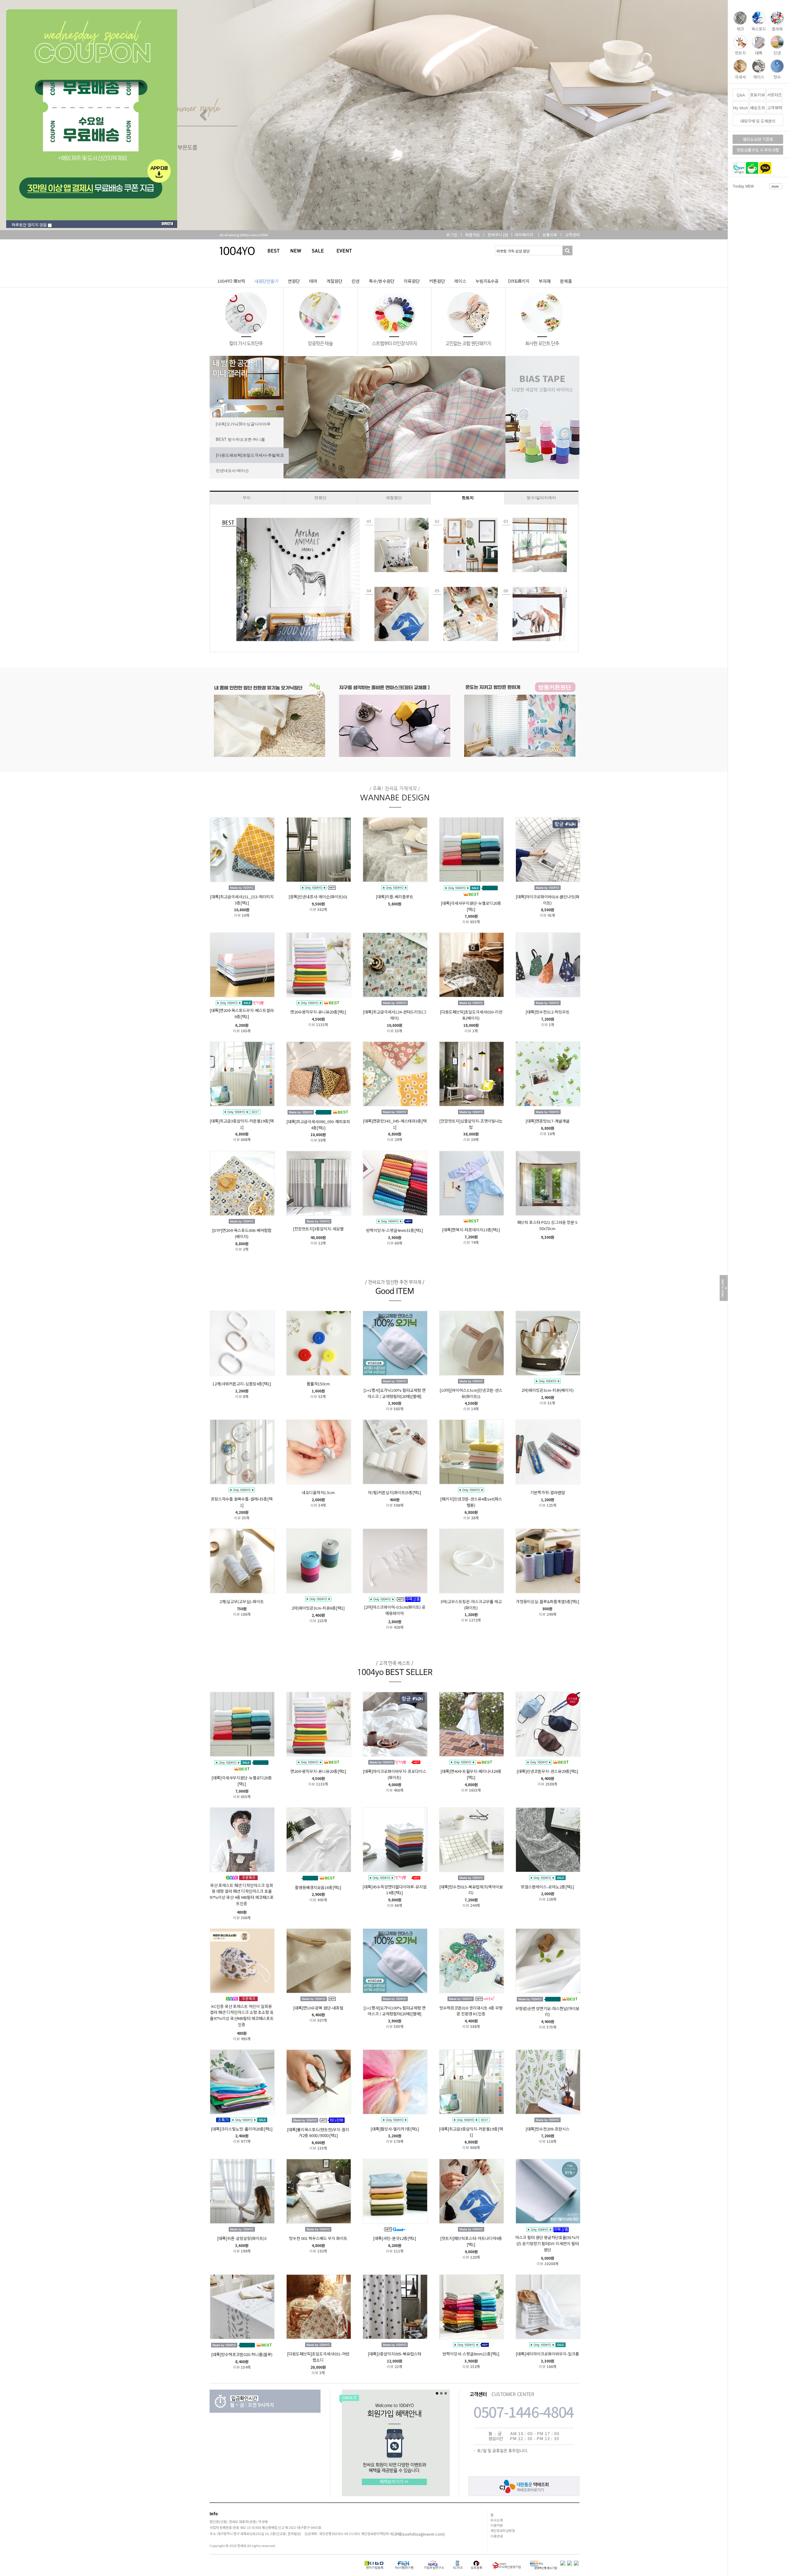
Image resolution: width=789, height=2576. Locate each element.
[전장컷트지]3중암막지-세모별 (318, 1229)
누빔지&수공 (487, 281)
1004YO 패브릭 (231, 281)
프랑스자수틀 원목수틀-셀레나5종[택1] (242, 1502)
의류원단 (412, 281)
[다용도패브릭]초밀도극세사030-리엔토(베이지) (471, 1015)
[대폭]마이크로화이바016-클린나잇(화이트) (548, 900)
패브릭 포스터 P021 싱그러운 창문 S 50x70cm (547, 1225)
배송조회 (758, 108)
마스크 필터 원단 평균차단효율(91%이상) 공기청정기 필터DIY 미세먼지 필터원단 (547, 2243)
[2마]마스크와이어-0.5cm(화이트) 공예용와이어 (395, 1610)
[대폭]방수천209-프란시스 (548, 2129)
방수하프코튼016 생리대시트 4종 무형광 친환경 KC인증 (471, 2011)
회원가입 (472, 235)
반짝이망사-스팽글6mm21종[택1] (471, 2354)
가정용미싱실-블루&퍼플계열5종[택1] (548, 1601)
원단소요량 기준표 (758, 139)
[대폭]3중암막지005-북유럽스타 (394, 2354)
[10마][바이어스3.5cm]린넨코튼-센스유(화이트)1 (471, 1393)
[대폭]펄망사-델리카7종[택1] (395, 2129)
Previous (203, 115)
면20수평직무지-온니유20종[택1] (318, 1012)
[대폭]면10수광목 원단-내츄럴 (318, 2007)
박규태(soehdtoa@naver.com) (417, 2534)
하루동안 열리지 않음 (28, 225)
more (775, 186)
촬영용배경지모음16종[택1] (318, 1887)
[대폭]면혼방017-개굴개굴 (548, 1121)
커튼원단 (437, 281)
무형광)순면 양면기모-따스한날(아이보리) (547, 2011)
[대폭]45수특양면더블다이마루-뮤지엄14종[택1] (394, 1889)
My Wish (741, 108)
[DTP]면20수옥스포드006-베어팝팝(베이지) (242, 1233)
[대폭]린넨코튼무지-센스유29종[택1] (547, 1771)
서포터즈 (775, 95)
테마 (313, 281)
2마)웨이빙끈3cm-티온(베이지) (548, 1390)
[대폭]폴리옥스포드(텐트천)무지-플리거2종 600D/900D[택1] (318, 2132)
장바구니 (498, 235)
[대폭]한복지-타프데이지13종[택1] (471, 1230)
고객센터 (572, 235)
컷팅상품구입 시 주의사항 (758, 150)
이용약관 (497, 2525)
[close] (168, 225)
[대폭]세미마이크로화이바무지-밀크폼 (547, 2354)
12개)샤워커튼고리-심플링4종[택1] (242, 1384)
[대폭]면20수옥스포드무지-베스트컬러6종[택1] (242, 1013)
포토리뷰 (758, 95)
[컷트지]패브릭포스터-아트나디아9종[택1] (471, 2241)
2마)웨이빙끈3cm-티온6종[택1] (318, 1608)
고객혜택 (775, 108)
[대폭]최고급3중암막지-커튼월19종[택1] (242, 1124)
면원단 (294, 281)
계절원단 (334, 281)
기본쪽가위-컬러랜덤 (548, 1492)
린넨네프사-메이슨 (233, 471)
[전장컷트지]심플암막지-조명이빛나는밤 (471, 1124)
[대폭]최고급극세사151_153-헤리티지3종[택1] (242, 900)
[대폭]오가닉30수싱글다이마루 (243, 424)
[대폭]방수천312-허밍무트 (548, 1012)
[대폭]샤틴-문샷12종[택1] (394, 2238)
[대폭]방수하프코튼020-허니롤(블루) (242, 2354)
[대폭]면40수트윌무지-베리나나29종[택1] (471, 1774)
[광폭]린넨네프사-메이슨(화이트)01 (318, 897)
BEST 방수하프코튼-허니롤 (240, 439)
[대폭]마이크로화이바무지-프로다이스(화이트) (394, 1774)
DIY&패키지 (519, 281)
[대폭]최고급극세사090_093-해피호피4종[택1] (318, 1125)
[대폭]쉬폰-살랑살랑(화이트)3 (242, 2238)
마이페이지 (524, 235)
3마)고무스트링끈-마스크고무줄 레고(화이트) (471, 1605)
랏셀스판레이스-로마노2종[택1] (547, 1886)
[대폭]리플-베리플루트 (394, 897)
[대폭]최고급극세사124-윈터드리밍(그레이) (395, 1015)
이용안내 (497, 2536)
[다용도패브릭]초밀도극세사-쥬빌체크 (250, 455)
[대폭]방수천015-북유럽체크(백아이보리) (471, 1889)
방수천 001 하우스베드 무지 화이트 (318, 2238)
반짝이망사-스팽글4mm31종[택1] (394, 1230)
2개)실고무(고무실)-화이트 (242, 1601)
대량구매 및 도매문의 (758, 121)
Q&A (741, 95)
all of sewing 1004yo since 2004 (240, 235)
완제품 (566, 281)
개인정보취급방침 (503, 2530)
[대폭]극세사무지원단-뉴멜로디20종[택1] (471, 906)
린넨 (356, 281)
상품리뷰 (550, 235)
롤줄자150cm (318, 1384)
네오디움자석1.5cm (318, 1492)
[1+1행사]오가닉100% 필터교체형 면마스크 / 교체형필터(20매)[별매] (394, 1393)
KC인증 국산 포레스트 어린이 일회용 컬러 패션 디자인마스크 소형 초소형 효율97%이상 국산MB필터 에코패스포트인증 (242, 2015)
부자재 (545, 281)
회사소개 (497, 2520)
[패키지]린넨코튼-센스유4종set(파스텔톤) (471, 1502)
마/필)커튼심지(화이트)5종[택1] (394, 1492)
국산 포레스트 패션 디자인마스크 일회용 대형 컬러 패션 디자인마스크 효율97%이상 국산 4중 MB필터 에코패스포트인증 (242, 1894)
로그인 (452, 235)
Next (586, 115)
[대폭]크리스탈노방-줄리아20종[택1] (242, 2129)
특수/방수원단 (382, 281)
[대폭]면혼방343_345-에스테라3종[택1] (395, 1124)
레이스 (460, 281)
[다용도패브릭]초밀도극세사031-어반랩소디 (318, 2357)
